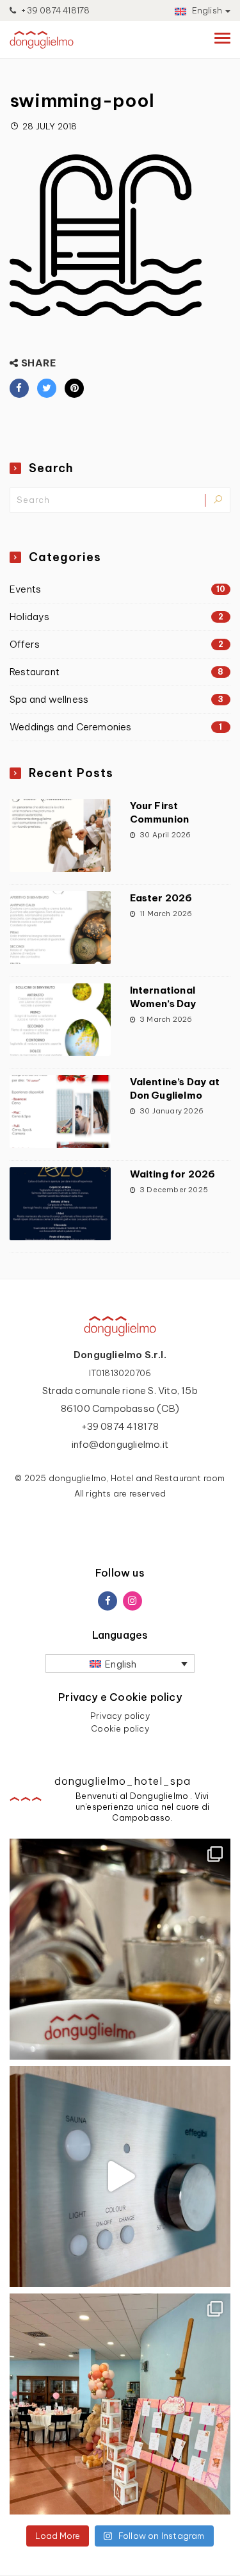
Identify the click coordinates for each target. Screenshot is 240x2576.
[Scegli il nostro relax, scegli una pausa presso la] (120, 2177)
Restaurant (117, 672)
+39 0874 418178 (54, 10)
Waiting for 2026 (173, 1174)
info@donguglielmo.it (120, 1444)
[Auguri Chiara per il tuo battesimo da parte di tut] (120, 2404)
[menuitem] (120, 1663)
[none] (120, 1663)
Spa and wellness (116, 699)
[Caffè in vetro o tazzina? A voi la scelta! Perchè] (120, 1949)
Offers (116, 644)
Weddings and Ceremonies (116, 727)
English (206, 10)
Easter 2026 (161, 898)
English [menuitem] (121, 1664)
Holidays (116, 617)
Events (117, 589)
